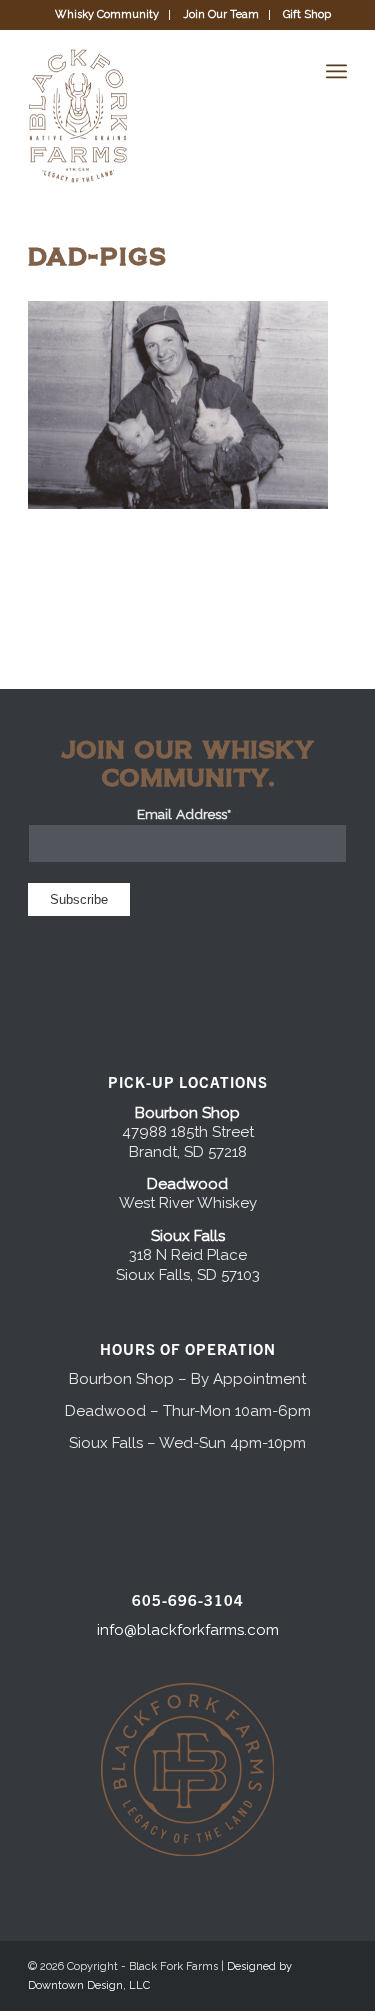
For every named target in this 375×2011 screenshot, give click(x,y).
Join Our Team (221, 14)
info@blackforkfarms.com (188, 1630)
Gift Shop (307, 14)
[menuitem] (107, 15)
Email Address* (188, 814)
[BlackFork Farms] (155, 116)
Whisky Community (107, 14)
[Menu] (336, 71)
